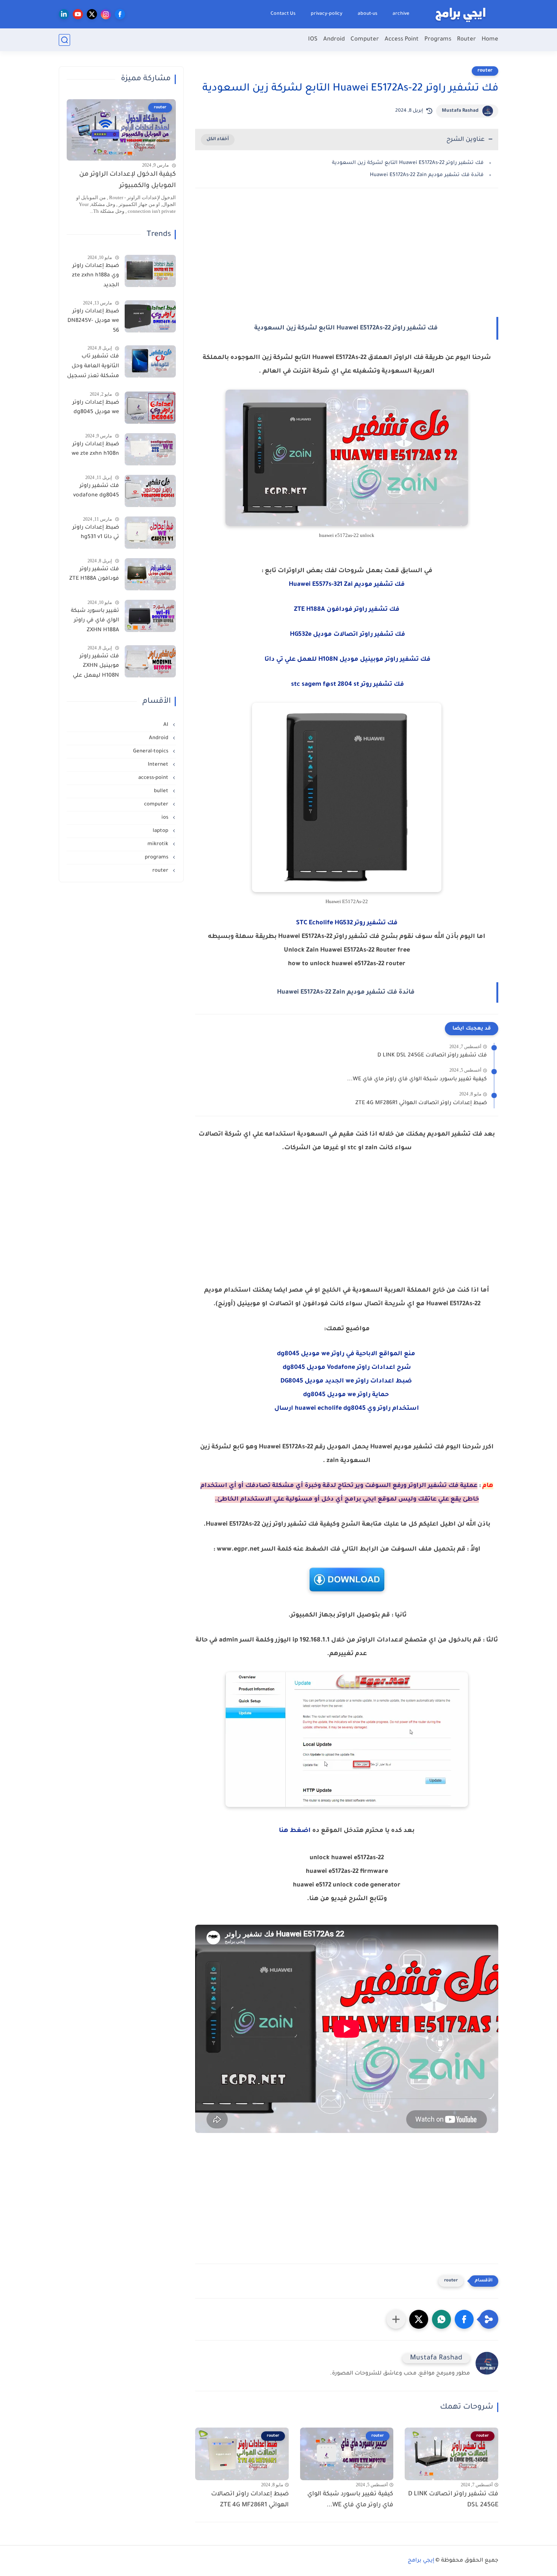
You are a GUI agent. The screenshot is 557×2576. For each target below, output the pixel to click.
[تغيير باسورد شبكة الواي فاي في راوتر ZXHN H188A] (150, 616)
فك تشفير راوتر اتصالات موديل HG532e (347, 635)
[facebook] (120, 14)
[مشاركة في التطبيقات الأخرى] (396, 2319)
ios (166, 818)
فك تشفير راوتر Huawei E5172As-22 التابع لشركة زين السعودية (408, 163)
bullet (162, 791)
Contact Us (283, 14)
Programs (438, 40)
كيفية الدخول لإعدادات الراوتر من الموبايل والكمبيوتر (128, 180)
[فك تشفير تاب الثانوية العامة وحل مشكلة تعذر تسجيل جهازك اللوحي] (150, 361)
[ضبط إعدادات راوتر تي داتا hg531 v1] (150, 533)
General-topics (151, 751)
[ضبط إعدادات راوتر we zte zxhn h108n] (150, 449)
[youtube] (78, 14)
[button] (464, 2319)
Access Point (402, 40)
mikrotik (159, 844)
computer (157, 804)
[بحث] (64, 40)
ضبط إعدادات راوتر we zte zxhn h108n (95, 449)
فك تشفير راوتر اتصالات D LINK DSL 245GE (432, 1056)
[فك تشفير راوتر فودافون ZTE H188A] (150, 574)
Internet (159, 765)
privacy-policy (327, 14)
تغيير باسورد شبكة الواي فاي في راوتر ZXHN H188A (95, 621)
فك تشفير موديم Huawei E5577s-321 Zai (347, 585)
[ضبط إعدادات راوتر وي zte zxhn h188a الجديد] (150, 271)
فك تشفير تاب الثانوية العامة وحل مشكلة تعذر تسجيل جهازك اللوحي (93, 368)
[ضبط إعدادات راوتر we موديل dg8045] (150, 408)
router (485, 71)
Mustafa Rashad (460, 111)
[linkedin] (64, 14)
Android (334, 40)
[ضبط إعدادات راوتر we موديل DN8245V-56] (150, 316)
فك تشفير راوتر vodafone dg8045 (96, 491)
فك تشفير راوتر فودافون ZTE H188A (94, 574)
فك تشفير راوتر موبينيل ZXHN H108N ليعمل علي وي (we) (96, 668)
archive (401, 14)
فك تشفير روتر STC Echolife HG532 (347, 923)
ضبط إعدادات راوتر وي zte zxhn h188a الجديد (95, 276)
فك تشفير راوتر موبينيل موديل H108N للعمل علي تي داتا (347, 660)
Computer (365, 40)
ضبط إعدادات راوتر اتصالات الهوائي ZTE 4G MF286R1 (421, 1103)
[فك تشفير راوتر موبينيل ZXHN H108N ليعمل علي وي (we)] (150, 661)
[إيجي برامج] (460, 14)
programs (157, 857)
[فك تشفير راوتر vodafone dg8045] (150, 491)
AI (167, 725)
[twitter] (92, 14)
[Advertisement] (347, 260)
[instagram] (106, 14)
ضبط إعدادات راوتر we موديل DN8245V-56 (93, 321)
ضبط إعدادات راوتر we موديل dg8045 (96, 408)
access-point (154, 778)
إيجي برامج (421, 2561)
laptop (161, 831)
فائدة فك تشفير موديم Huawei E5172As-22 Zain (427, 175)
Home (490, 40)
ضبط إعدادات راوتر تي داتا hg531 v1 (96, 533)
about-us (368, 14)
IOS (313, 40)
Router (466, 40)
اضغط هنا (295, 1831)
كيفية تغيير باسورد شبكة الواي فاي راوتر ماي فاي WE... (417, 1080)
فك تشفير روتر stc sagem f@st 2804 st (347, 685)
